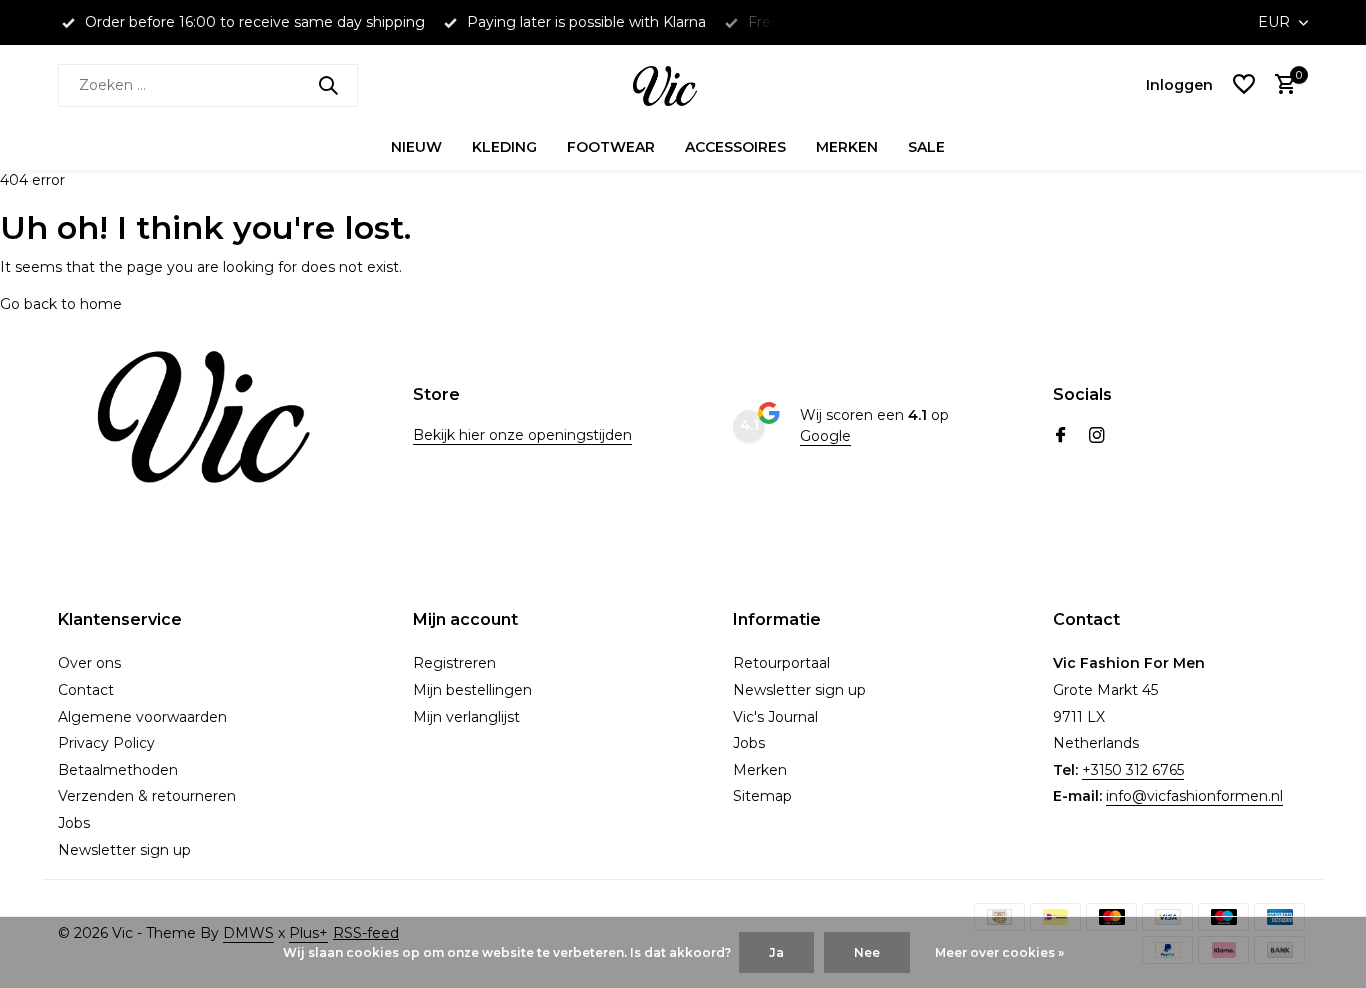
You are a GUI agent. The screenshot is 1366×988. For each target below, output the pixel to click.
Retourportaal (781, 663)
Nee (867, 952)
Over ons (89, 663)
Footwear (611, 147)
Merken (847, 147)
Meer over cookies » (999, 952)
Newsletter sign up (124, 850)
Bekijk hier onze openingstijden (522, 435)
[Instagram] (1097, 437)
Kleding (504, 147)
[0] (1280, 85)
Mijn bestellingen (472, 690)
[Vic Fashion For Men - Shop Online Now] (683, 85)
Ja (776, 952)
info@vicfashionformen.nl (1194, 796)
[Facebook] (1061, 437)
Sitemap (762, 796)
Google (825, 436)
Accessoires (735, 147)
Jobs (74, 823)
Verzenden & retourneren (147, 796)
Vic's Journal (775, 717)
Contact (86, 690)
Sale (926, 147)
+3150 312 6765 (1133, 770)
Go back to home (61, 304)
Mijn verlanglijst (466, 717)
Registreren (454, 663)
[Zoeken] (328, 85)
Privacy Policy (106, 743)
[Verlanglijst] (1244, 85)
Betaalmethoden (118, 770)
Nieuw (416, 147)
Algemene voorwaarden (142, 717)
